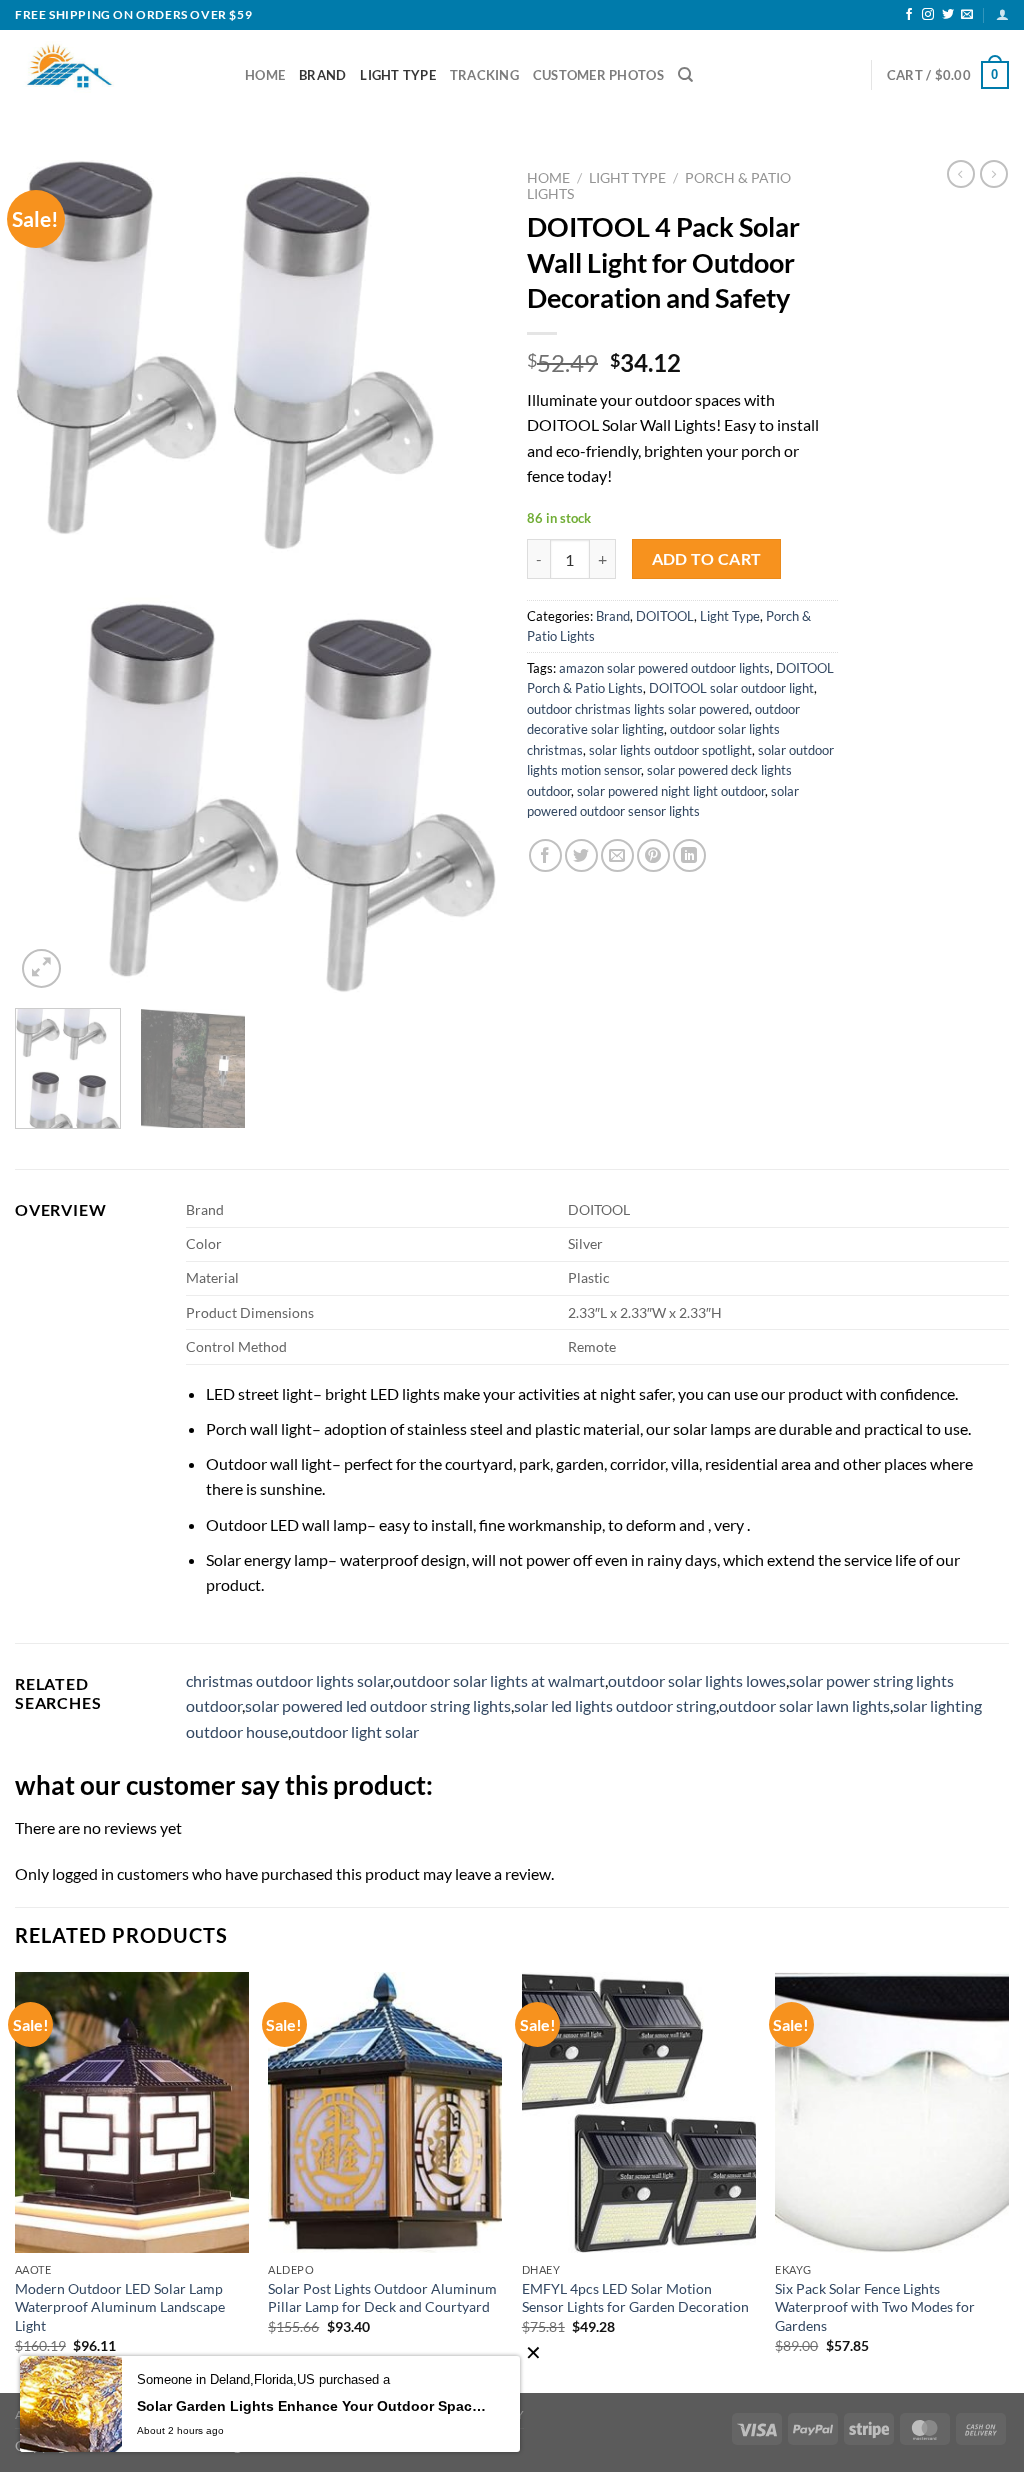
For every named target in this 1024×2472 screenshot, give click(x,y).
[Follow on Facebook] (909, 15)
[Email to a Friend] (617, 855)
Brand (322, 75)
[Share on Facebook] (545, 855)
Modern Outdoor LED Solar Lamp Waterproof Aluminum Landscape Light (120, 2307)
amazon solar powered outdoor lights (664, 668)
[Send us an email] (967, 15)
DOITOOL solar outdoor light (731, 688)
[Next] (462, 576)
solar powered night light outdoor (671, 791)
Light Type (398, 75)
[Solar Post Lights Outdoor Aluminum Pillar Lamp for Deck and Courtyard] (385, 2112)
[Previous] (50, 576)
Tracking (484, 75)
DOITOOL (665, 616)
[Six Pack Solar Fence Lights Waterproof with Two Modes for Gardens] (892, 2112)
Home (265, 75)
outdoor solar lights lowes (697, 1680)
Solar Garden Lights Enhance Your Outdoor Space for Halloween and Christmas (313, 2406)
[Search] (685, 75)
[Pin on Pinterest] (653, 855)
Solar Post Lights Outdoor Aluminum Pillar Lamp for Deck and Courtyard (382, 2298)
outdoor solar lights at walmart (499, 1680)
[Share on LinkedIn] (689, 855)
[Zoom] (41, 968)
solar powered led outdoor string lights (378, 1705)
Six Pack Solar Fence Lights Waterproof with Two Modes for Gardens (875, 2307)
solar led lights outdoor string (615, 1705)
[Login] (1002, 14)
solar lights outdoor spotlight (670, 750)
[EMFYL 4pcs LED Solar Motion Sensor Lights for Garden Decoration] (639, 2112)
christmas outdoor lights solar (288, 1680)
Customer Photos (598, 75)
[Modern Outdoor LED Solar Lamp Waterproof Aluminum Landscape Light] (132, 2112)
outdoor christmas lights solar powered (638, 709)
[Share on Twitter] (581, 855)
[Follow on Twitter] (948, 15)
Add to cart (707, 559)
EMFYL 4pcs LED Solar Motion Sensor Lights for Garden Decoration (635, 2298)
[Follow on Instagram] (928, 15)
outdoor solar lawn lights (804, 1705)
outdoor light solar (355, 1731)
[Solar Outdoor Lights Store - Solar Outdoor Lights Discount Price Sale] (115, 75)
